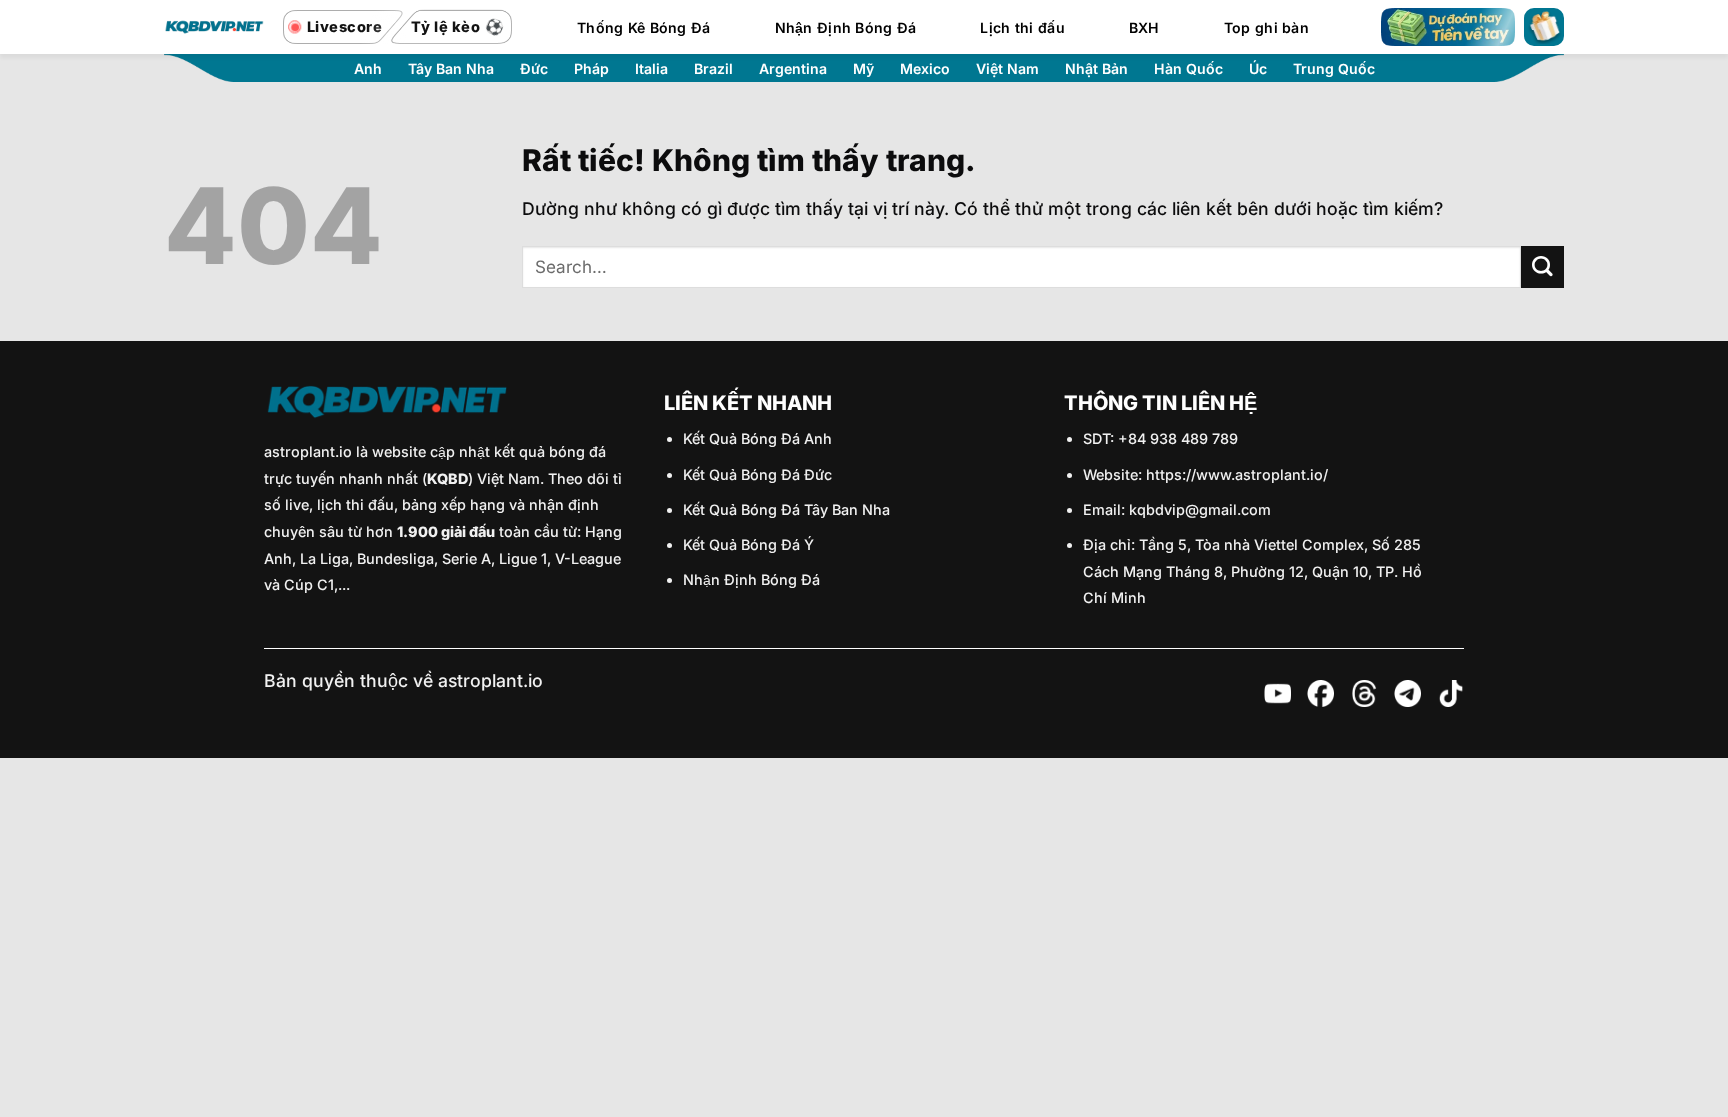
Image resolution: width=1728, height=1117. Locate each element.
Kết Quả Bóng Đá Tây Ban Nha (786, 509)
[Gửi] (1542, 267)
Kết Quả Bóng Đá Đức (757, 474)
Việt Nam (1007, 69)
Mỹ (863, 69)
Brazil (713, 69)
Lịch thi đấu (1022, 27)
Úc (1258, 69)
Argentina (793, 69)
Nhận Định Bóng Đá (846, 27)
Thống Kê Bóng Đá (644, 27)
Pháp (591, 69)
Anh (368, 69)
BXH (1144, 27)
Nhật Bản (1096, 69)
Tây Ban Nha (451, 69)
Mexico (925, 69)
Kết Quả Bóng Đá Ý (748, 544)
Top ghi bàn (1266, 27)
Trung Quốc (1334, 69)
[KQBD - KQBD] (214, 27)
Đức (534, 69)
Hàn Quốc (1188, 69)
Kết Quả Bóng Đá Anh (757, 438)
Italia (651, 69)
